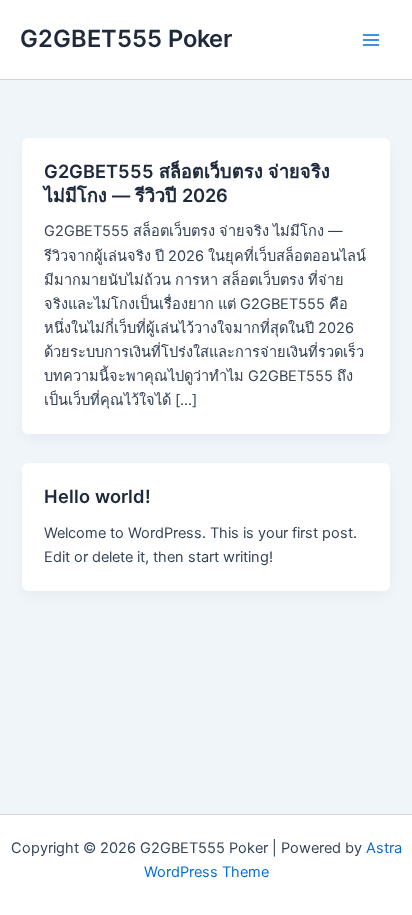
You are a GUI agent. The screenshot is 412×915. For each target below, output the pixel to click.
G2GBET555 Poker (126, 38)
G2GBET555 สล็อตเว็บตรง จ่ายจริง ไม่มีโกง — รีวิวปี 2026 (187, 183)
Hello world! (97, 496)
